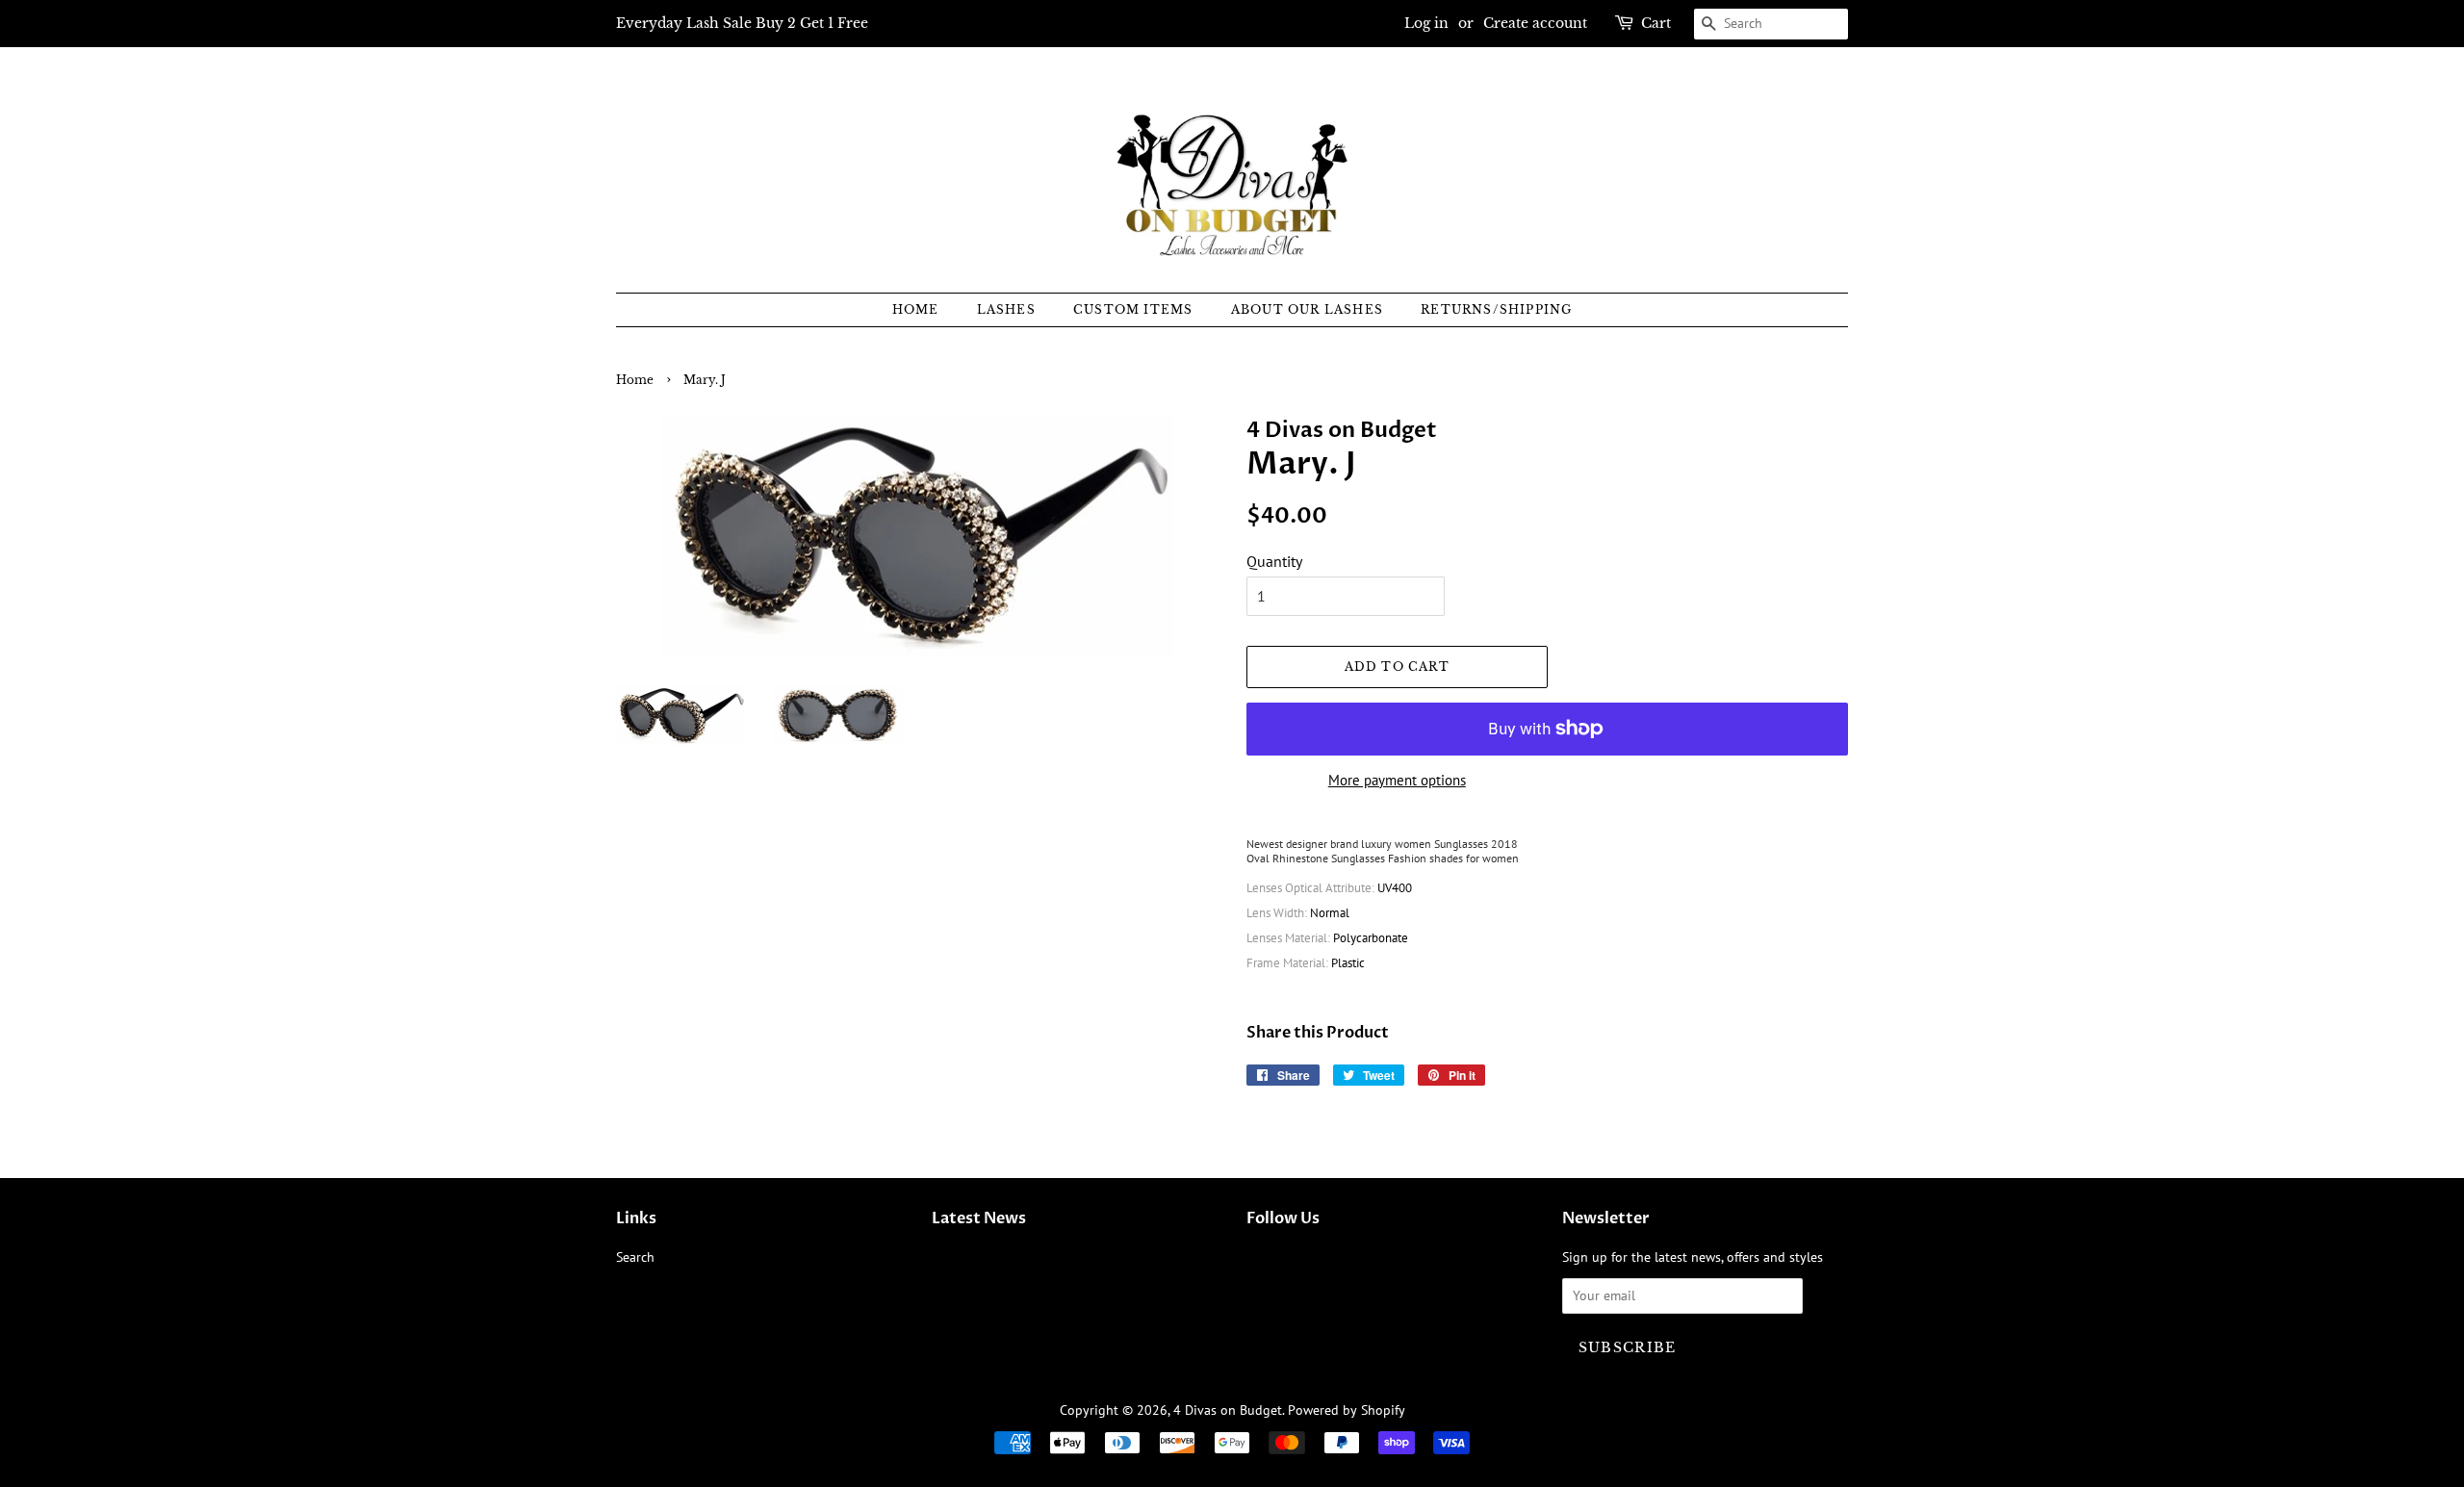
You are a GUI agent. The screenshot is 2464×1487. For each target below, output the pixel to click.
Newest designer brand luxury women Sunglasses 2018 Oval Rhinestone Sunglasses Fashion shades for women (1383, 851)
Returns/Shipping (1496, 309)
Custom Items (1133, 309)
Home (916, 309)
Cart (1656, 23)
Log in (1426, 23)
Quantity (1274, 561)
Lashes (1006, 309)
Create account (1535, 23)
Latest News (979, 1218)
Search (635, 1257)
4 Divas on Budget (1228, 1410)
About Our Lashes (1307, 309)
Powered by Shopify (1347, 1410)
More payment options (1397, 780)
